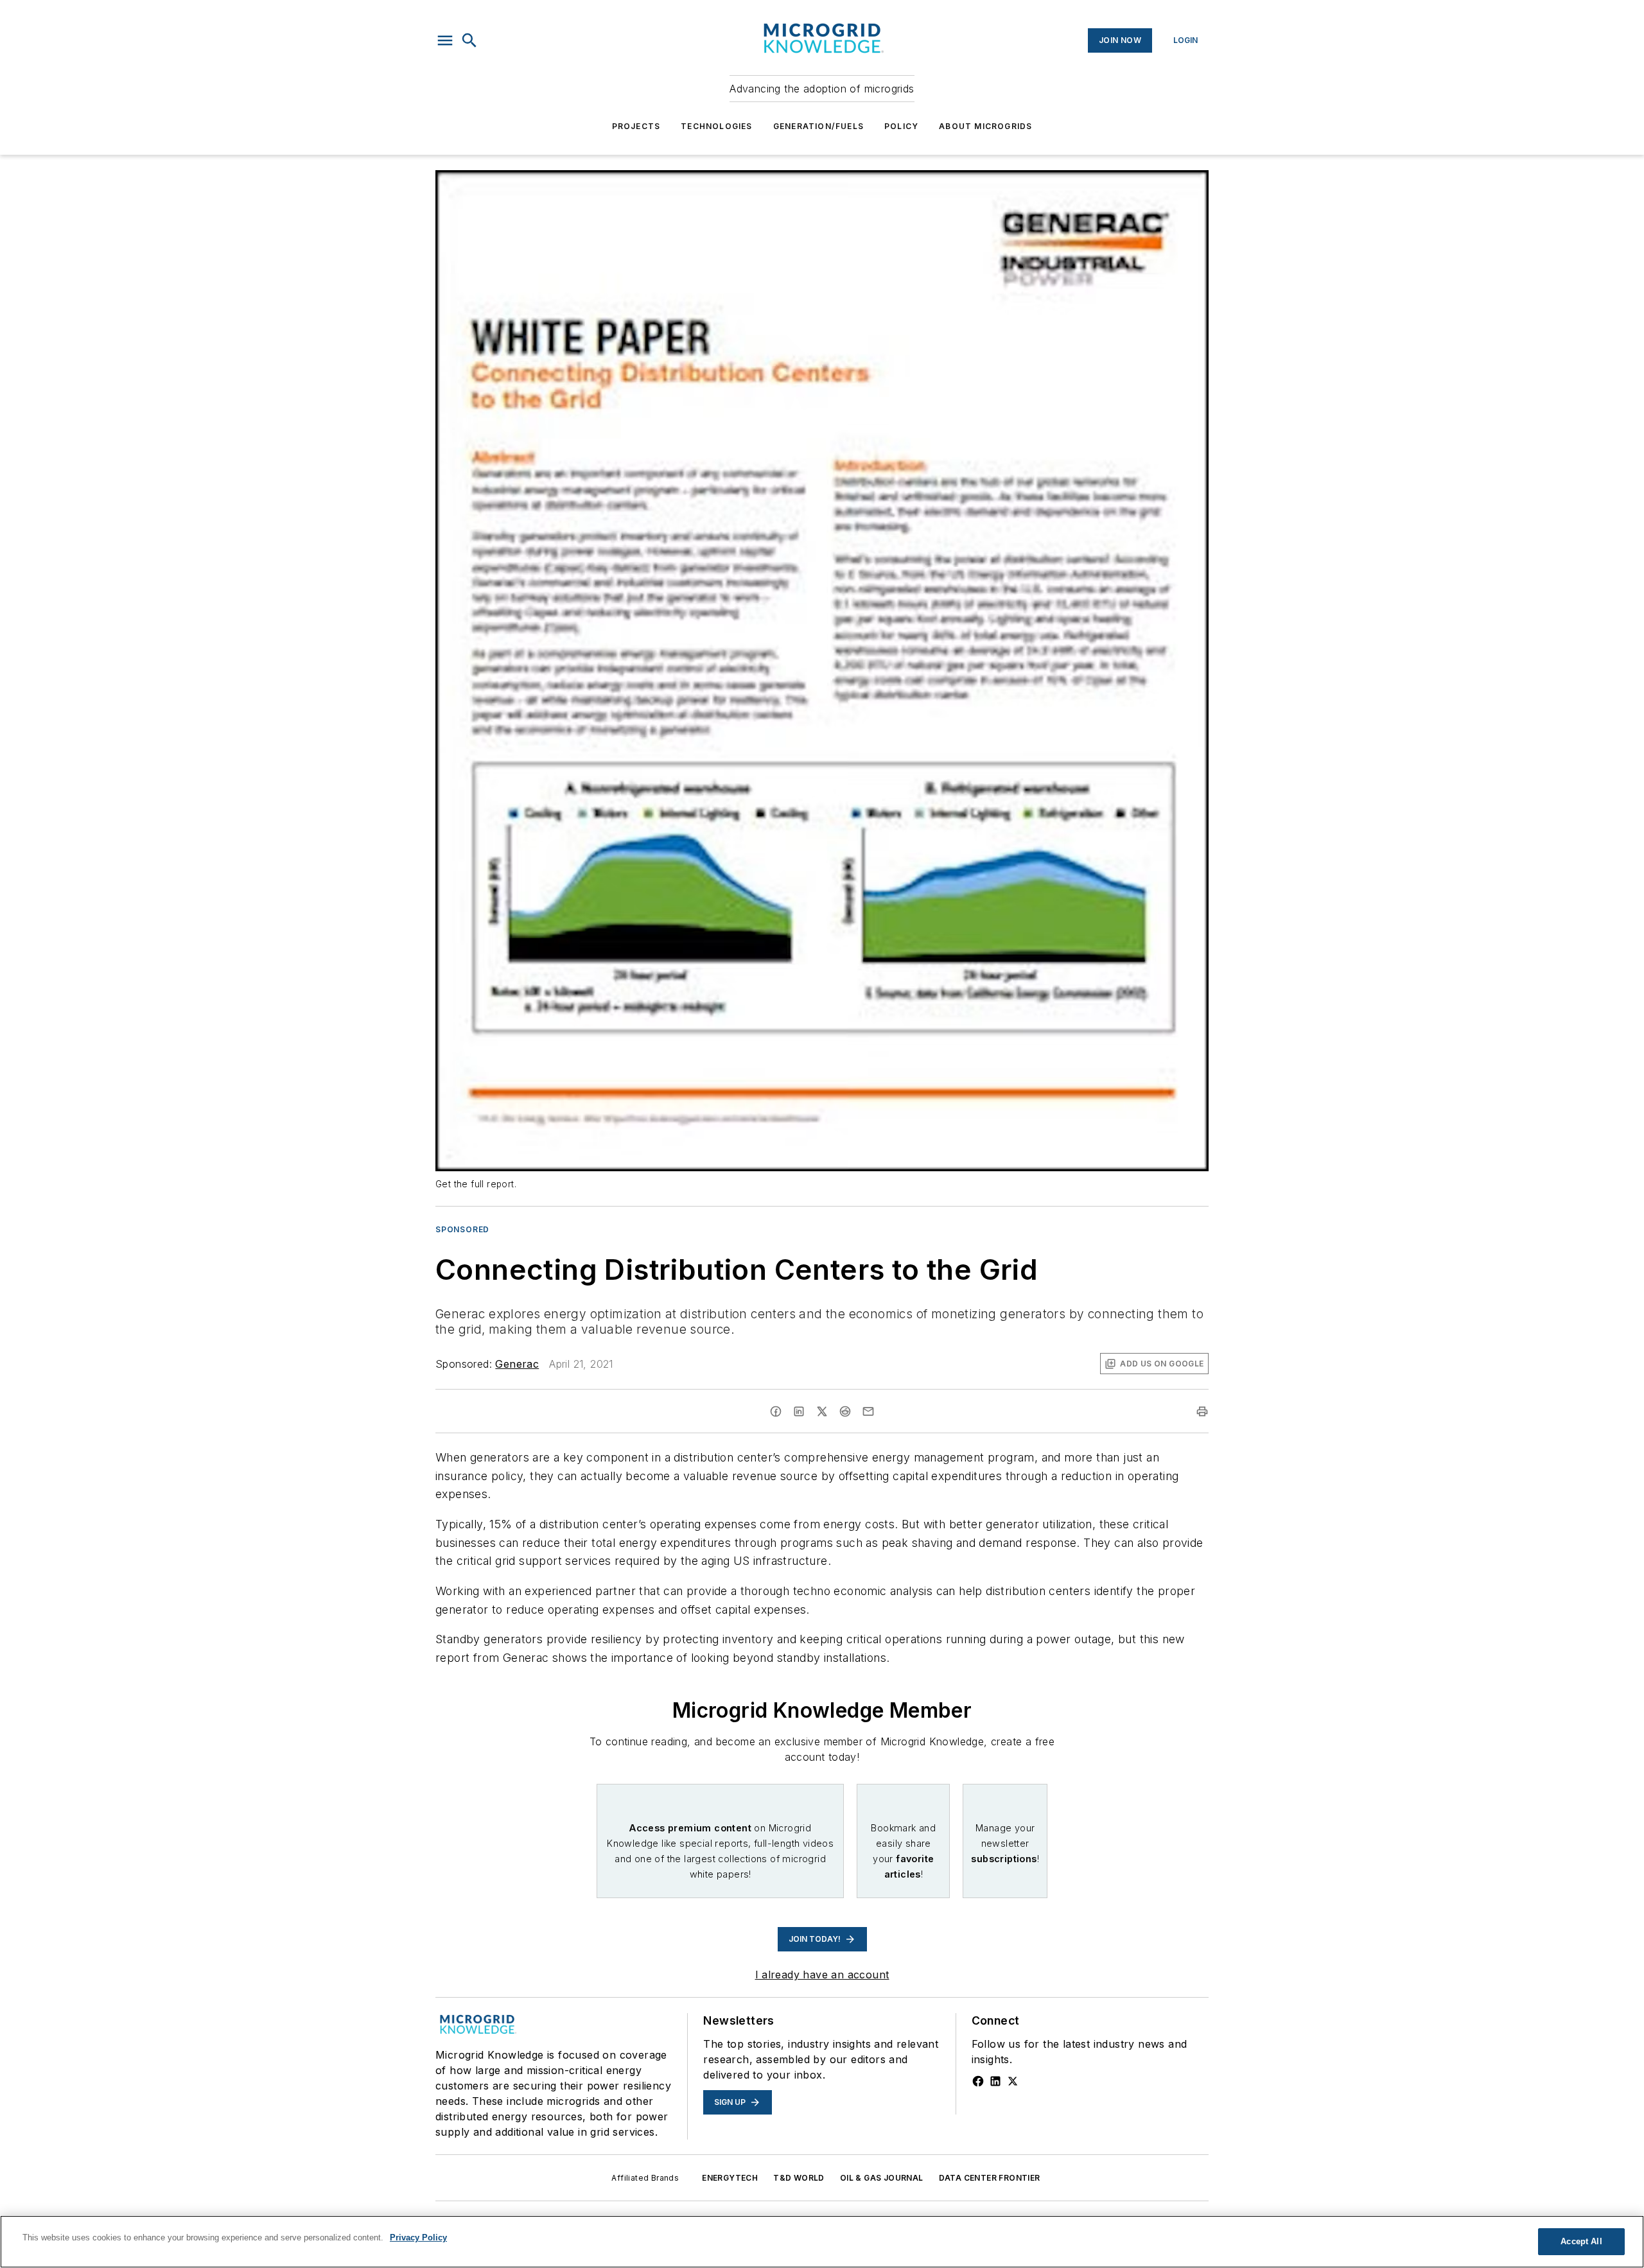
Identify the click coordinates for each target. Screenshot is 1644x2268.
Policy (901, 126)
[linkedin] (799, 1411)
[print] (1202, 1411)
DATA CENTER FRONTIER (990, 2178)
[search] (469, 40)
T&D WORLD (799, 2178)
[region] (822, 2242)
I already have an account (822, 1975)
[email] (868, 1411)
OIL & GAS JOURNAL (882, 2178)
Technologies (716, 126)
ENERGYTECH (730, 2178)
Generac (517, 1364)
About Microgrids (985, 126)
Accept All (1581, 2241)
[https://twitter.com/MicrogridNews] (1013, 2081)
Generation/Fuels (818, 126)
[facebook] (776, 1411)
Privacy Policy (418, 2237)
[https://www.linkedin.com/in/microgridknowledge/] (995, 2081)
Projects (636, 126)
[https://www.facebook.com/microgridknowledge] (978, 2081)
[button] (445, 40)
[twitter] (822, 1411)
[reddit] (845, 1411)
